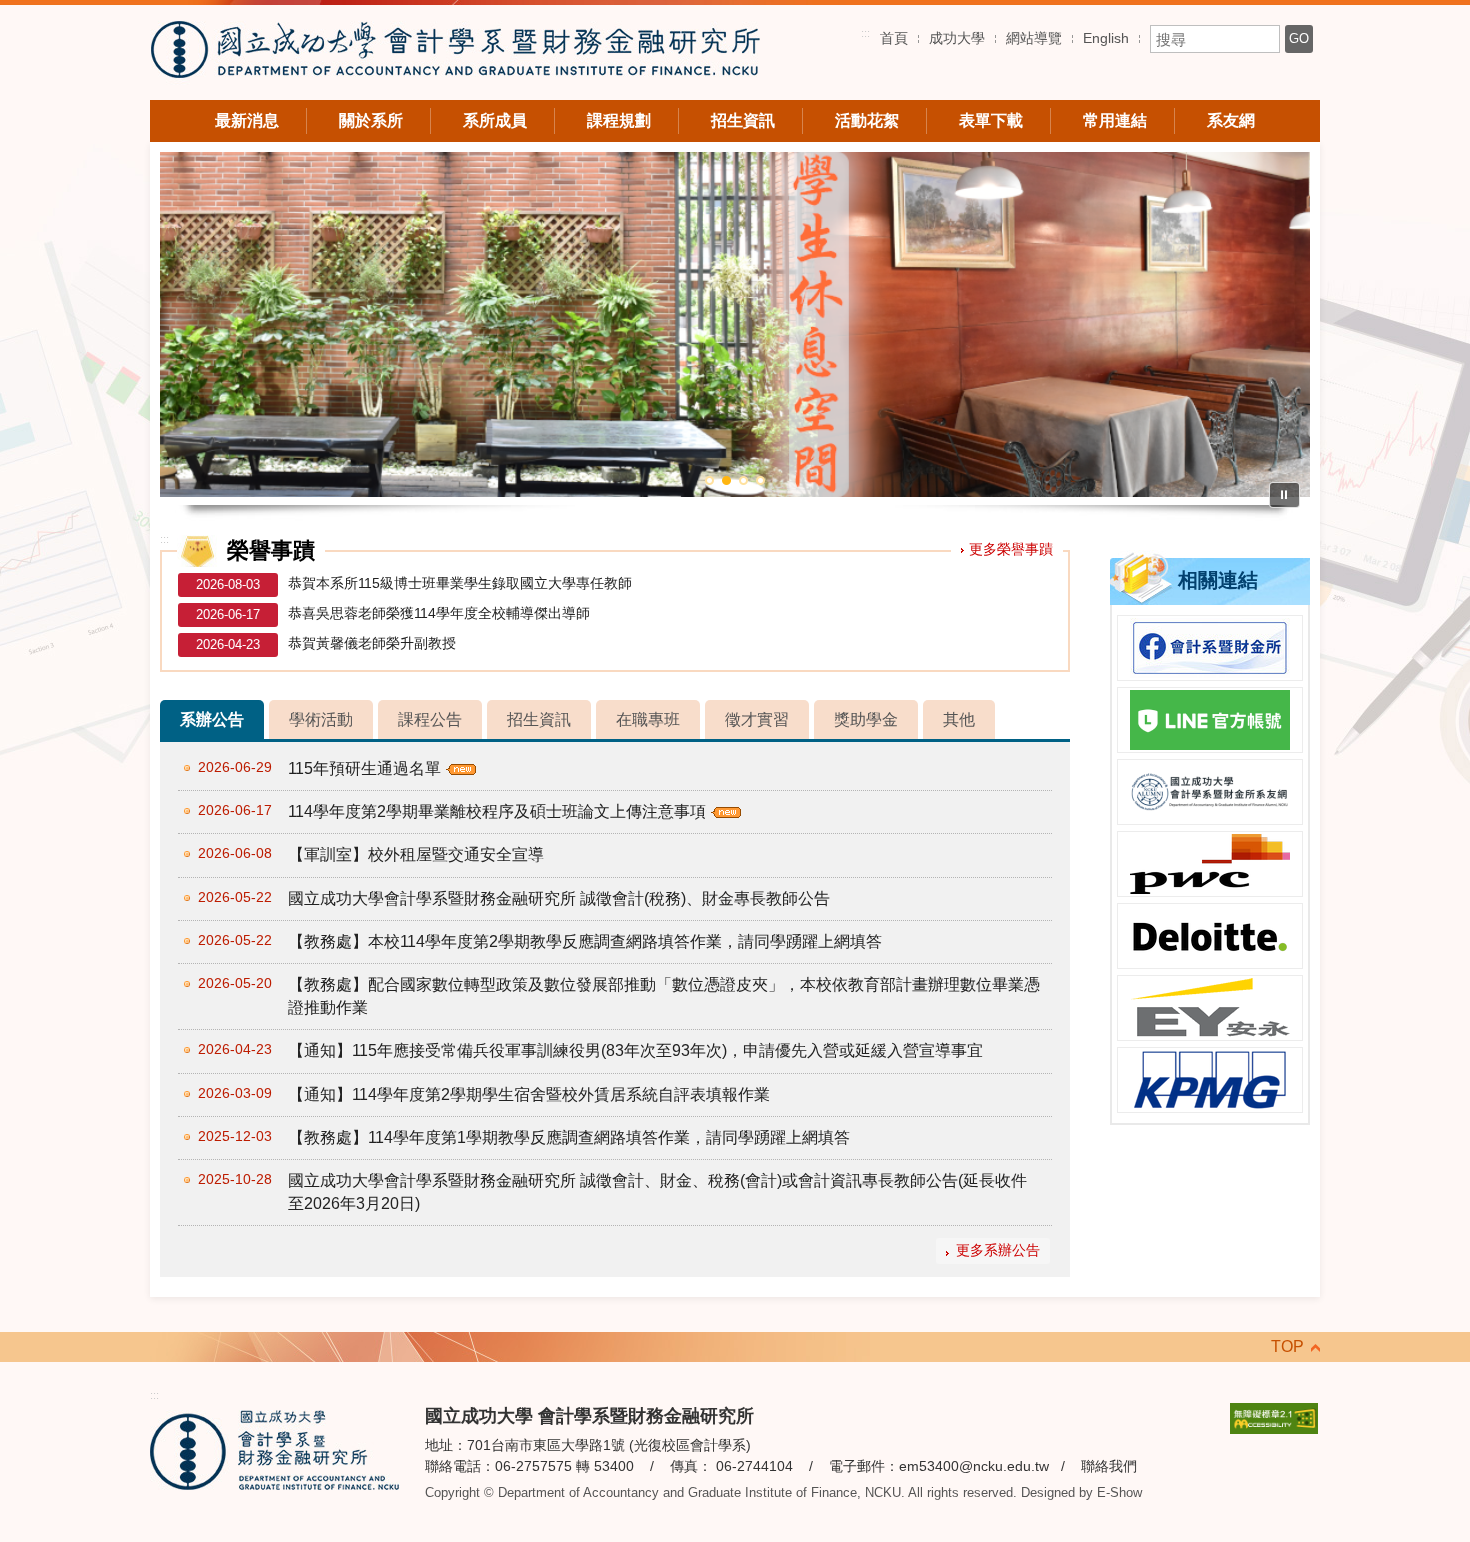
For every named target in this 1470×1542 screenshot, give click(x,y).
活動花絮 (867, 120)
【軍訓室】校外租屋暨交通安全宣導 (416, 854)
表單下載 (991, 120)
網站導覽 (1034, 38)
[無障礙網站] (1274, 1417)
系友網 (1231, 120)
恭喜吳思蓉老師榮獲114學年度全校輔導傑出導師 (439, 613)
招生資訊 (743, 120)
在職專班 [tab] (648, 719)
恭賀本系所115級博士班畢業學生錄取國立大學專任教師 (460, 583)
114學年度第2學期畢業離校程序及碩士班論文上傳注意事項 (497, 811)
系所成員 (495, 120)
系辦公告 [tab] (212, 719)
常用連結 (1115, 120)
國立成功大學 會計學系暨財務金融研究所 (455, 52)
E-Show (1119, 1492)
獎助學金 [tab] (866, 719)
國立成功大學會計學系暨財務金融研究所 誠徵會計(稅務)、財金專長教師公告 (559, 898)
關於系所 (371, 120)
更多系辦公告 (998, 1250)
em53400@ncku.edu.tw (974, 1466)
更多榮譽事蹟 (1011, 549)
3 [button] (743, 480)
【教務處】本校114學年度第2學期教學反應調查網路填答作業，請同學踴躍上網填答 (585, 941)
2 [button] (726, 480)
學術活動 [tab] (321, 719)
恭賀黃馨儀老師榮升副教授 (372, 643)
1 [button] (709, 480)
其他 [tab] (959, 719)
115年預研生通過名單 (364, 768)
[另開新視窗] (1210, 648)
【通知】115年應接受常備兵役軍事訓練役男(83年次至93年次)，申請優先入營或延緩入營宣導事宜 (635, 1050)
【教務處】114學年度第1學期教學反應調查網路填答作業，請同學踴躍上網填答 (569, 1137)
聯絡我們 (1109, 1466)
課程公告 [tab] (430, 719)
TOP (1287, 1346)
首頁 (894, 38)
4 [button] (760, 480)
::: (865, 33)
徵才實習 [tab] (757, 719)
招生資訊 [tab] (539, 719)
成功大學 (957, 38)
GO (1299, 38)
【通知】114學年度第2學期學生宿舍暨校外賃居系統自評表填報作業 (529, 1094)
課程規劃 (619, 120)
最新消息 (247, 120)
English (1106, 38)
